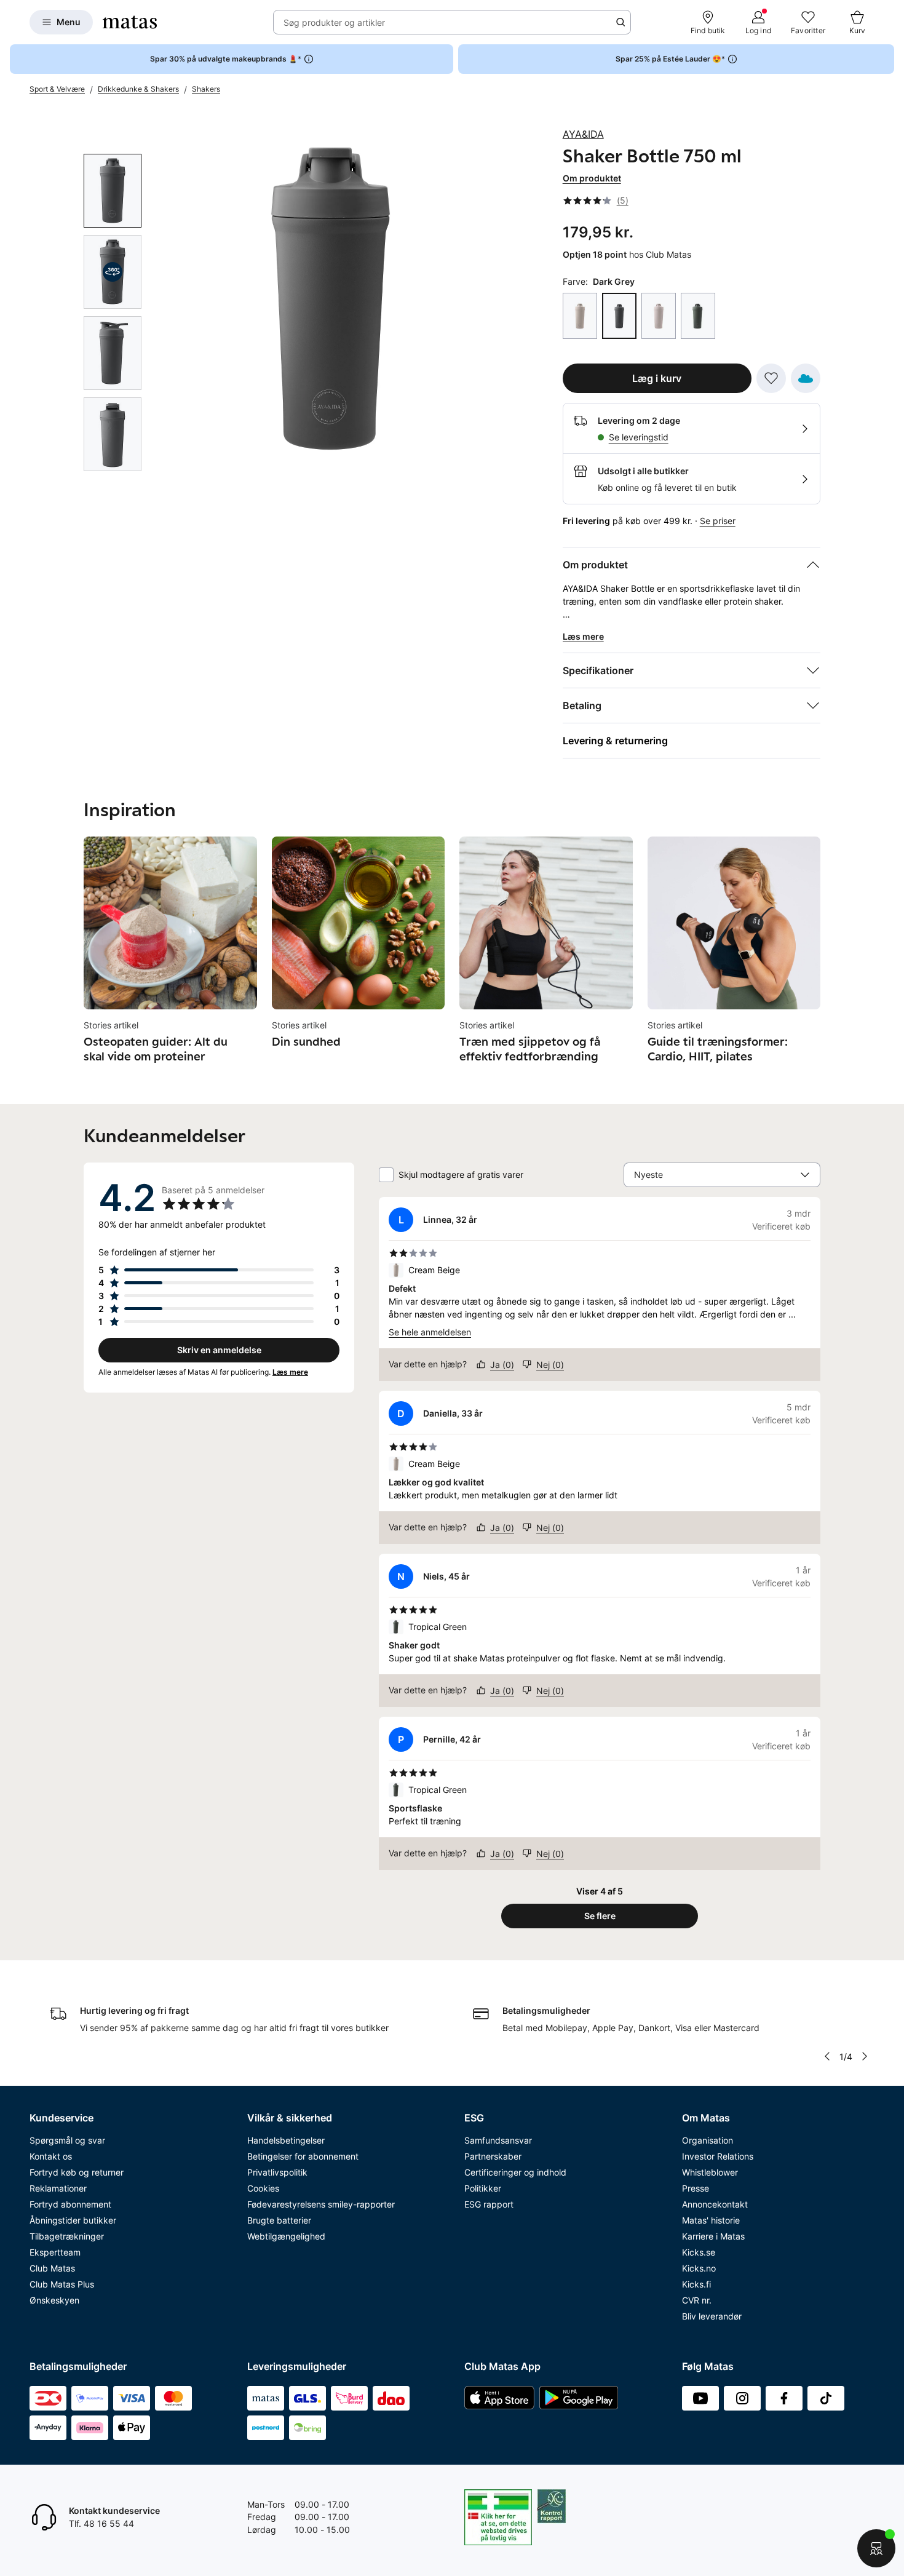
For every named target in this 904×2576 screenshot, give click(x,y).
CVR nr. (697, 2300)
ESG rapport (489, 2204)
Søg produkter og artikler (334, 22)
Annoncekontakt (715, 2204)
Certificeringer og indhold (515, 2172)
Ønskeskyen (54, 2300)
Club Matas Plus (62, 2284)
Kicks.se (699, 2252)
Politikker (483, 2188)
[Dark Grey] (619, 316)
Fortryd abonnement (70, 2204)
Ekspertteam (55, 2252)
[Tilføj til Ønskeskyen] (806, 378)
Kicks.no (699, 2268)
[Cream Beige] (580, 316)
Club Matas (52, 2268)
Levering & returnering (615, 741)
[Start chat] (876, 2548)
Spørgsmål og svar (67, 2140)
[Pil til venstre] (827, 2056)
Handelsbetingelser (286, 2140)
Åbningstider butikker (73, 2220)
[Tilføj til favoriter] (771, 378)
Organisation (708, 2140)
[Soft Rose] (659, 316)
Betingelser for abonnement (303, 2156)
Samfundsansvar (498, 2140)
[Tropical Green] (698, 316)
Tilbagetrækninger (67, 2236)
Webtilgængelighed (286, 2236)
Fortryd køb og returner (77, 2172)
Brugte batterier (279, 2220)
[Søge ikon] (621, 22)
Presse (696, 2188)
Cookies (263, 2188)
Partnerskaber (493, 2156)
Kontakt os (51, 2156)
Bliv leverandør (712, 2316)
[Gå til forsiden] (130, 22)
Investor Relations (718, 2156)
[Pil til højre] (806, 951)
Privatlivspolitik (277, 2172)
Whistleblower (710, 2172)
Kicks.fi (696, 2284)
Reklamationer (58, 2188)
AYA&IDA (583, 134)
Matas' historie (711, 2220)
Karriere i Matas (713, 2236)
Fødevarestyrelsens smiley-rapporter (321, 2204)
